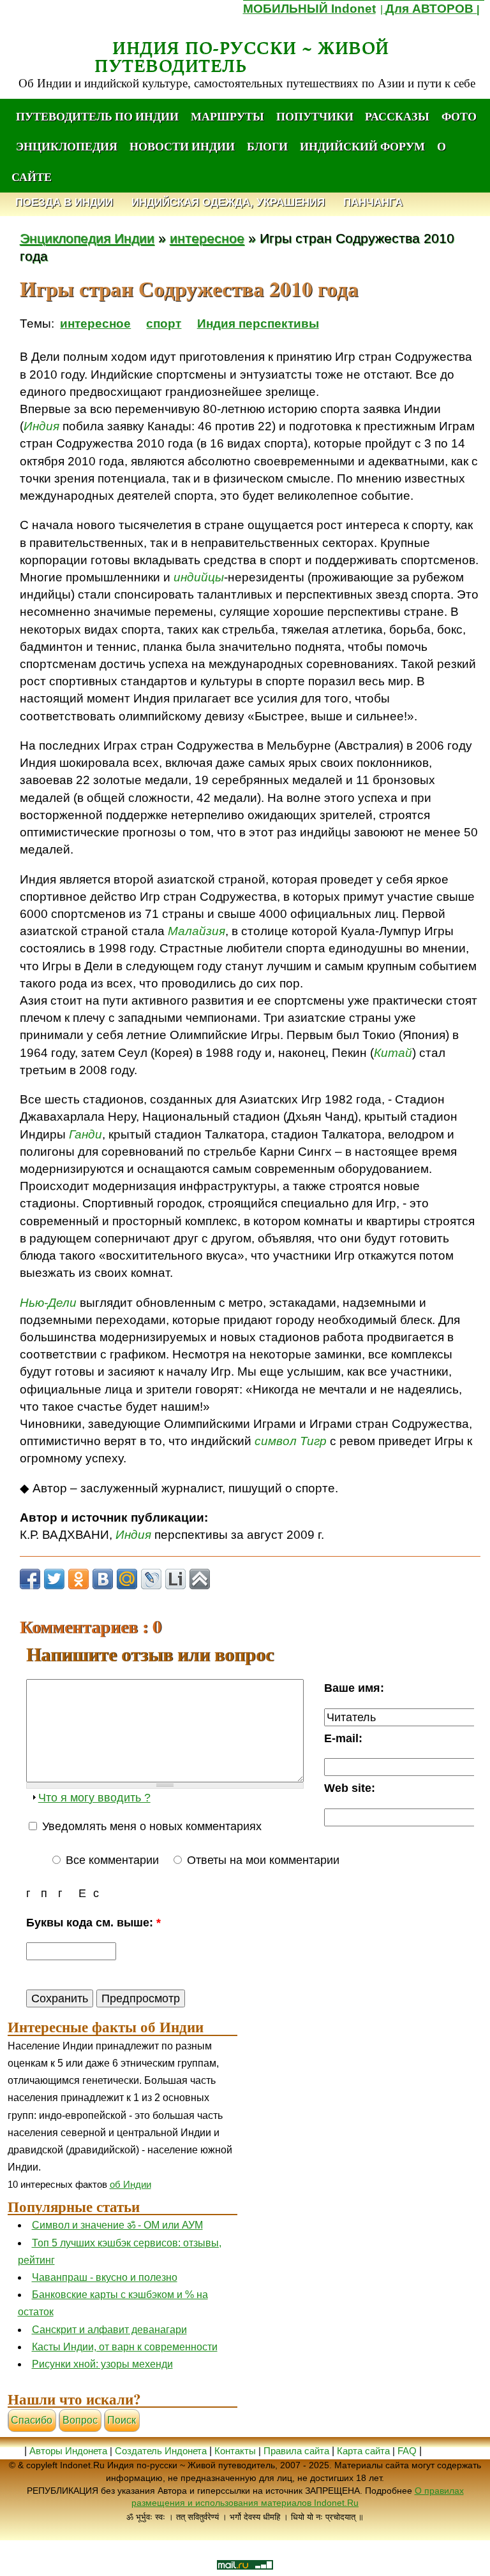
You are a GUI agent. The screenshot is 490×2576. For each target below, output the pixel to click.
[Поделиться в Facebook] (30, 1579)
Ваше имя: (354, 1688)
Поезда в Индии (64, 203)
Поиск (122, 2420)
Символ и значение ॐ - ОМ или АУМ (117, 2225)
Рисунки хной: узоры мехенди (102, 2364)
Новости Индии (182, 146)
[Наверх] (200, 1579)
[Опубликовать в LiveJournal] (151, 1579)
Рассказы (397, 116)
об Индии (130, 2184)
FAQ (407, 2451)
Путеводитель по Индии (97, 116)
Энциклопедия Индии (87, 238)
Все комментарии (111, 1860)
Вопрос (80, 2420)
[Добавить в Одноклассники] (78, 1579)
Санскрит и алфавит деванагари (109, 2330)
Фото (459, 116)
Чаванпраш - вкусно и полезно (105, 2277)
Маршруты (227, 116)
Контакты (236, 2451)
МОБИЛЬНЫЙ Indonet (309, 9)
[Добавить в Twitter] (54, 1579)
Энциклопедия (67, 146)
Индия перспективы (258, 324)
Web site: (350, 1788)
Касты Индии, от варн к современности (125, 2347)
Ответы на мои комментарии (262, 1860)
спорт (164, 324)
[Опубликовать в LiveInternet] (175, 1579)
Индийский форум (362, 146)
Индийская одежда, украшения (228, 203)
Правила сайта (296, 2451)
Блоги (267, 146)
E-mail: (343, 1738)
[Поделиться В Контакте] (103, 1579)
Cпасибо (32, 2420)
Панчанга (373, 203)
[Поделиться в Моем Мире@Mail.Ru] (127, 1579)
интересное (207, 238)
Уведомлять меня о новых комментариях (150, 1826)
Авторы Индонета (68, 2451)
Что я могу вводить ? (94, 1797)
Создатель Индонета (161, 2451)
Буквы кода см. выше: (93, 1922)
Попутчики (316, 116)
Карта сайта (363, 2451)
